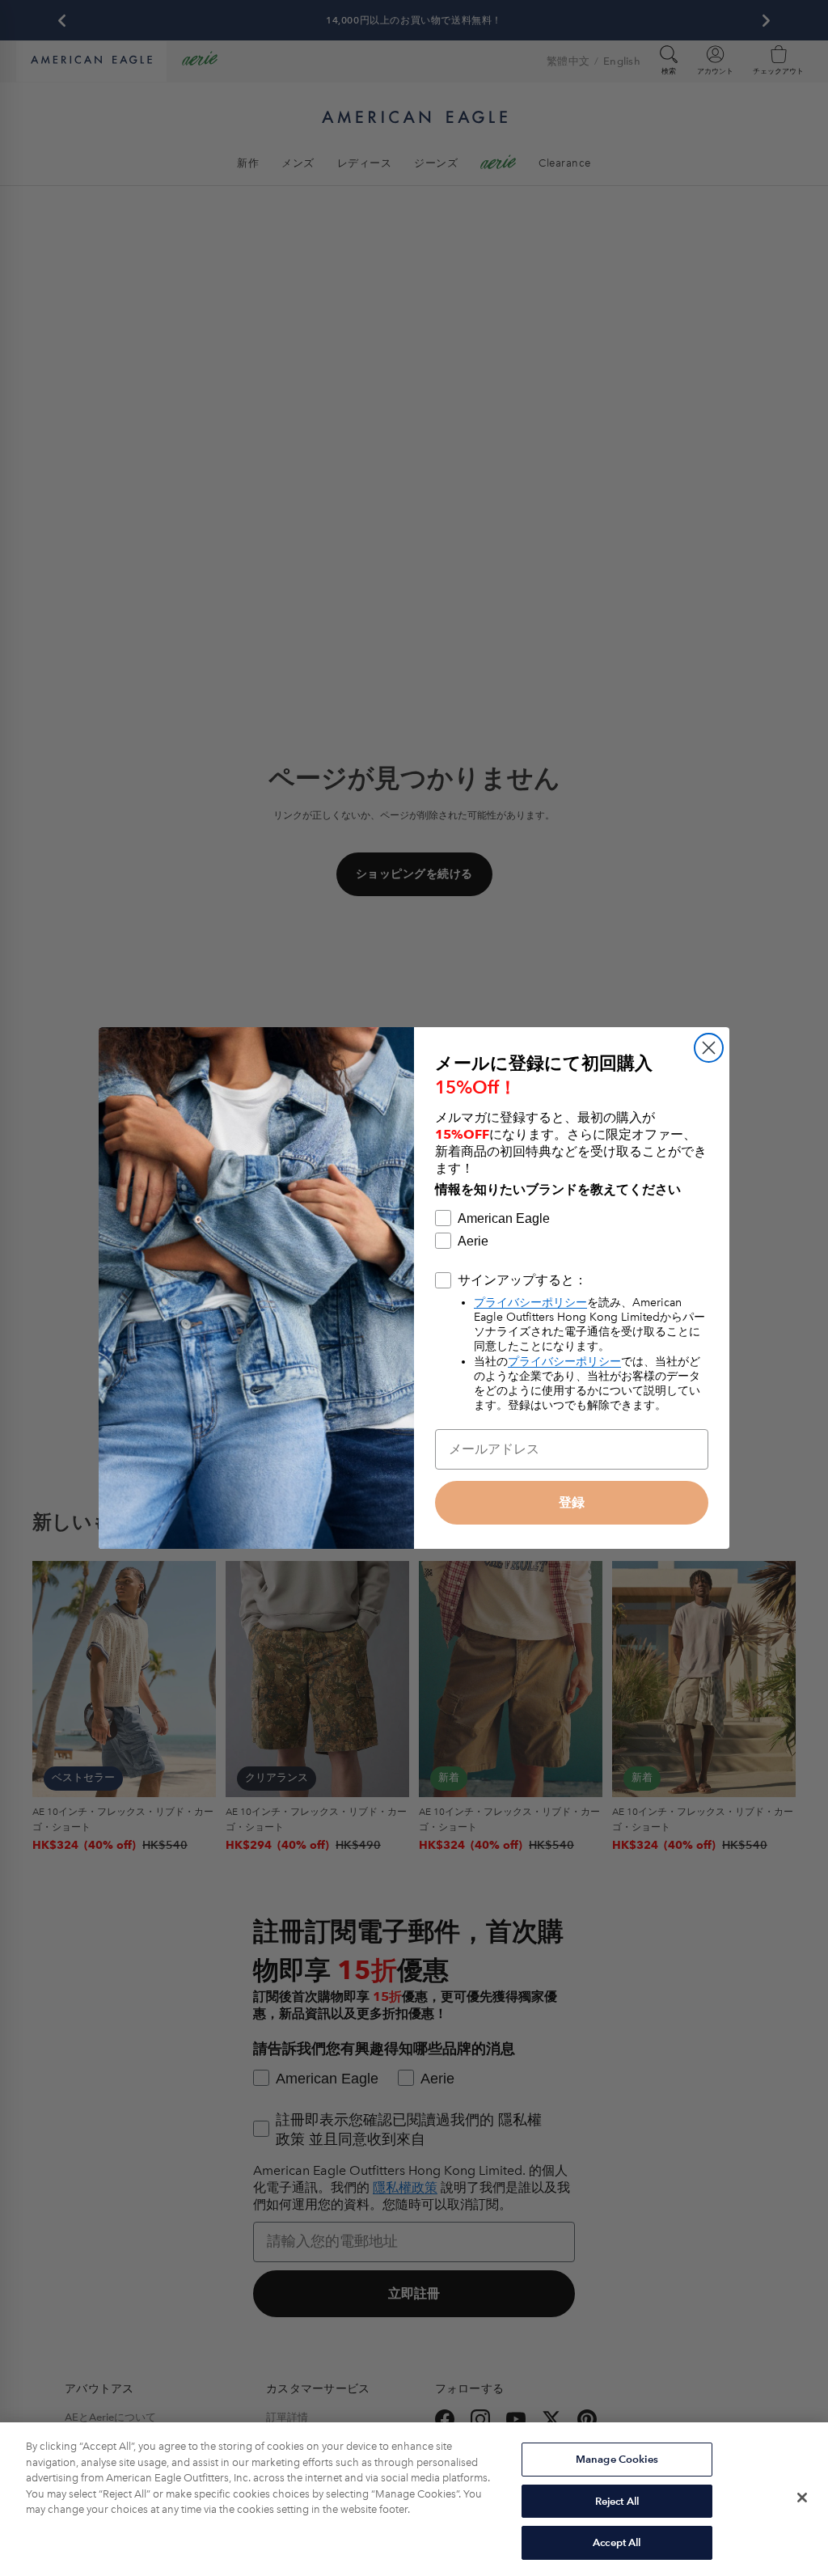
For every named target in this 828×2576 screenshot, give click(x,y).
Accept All (617, 2542)
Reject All (617, 2501)
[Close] (802, 2498)
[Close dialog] (709, 1048)
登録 (572, 1502)
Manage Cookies (617, 2459)
